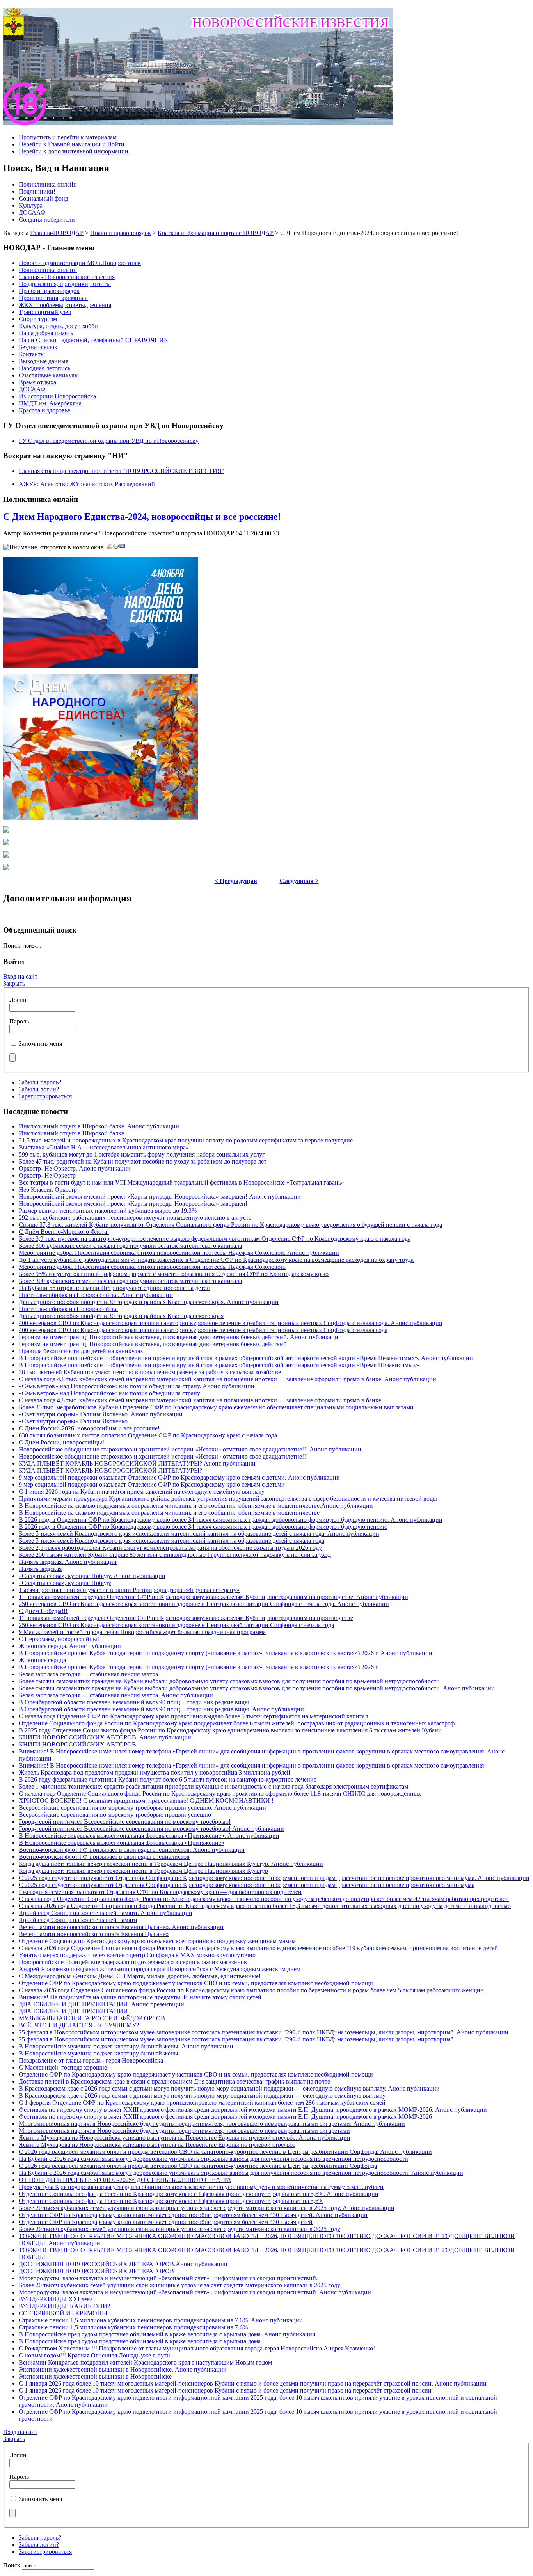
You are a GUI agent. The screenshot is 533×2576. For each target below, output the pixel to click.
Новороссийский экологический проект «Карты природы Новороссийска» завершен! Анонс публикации (160, 1197)
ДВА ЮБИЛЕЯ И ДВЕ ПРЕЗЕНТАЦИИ (73, 2011)
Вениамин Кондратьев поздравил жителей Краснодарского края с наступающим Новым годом (145, 2362)
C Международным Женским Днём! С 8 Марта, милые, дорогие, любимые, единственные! (140, 1976)
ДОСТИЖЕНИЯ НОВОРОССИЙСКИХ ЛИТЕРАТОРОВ (96, 2271)
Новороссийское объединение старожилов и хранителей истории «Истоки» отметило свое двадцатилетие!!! (163, 1456)
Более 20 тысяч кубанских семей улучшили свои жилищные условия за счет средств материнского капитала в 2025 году (179, 2229)
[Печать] (116, 547)
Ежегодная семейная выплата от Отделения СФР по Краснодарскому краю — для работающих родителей (160, 1892)
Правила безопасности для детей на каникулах (81, 1351)
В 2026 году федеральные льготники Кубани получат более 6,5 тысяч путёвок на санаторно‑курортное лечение (168, 1779)
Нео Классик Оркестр (48, 1189)
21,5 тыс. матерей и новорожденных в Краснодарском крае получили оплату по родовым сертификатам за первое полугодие (186, 1140)
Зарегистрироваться (45, 1096)
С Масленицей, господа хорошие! (64, 2067)
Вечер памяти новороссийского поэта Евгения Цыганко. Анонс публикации (121, 1927)
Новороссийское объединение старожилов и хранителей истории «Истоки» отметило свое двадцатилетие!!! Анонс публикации (190, 1449)
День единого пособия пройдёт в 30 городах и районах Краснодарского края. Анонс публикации (149, 1302)
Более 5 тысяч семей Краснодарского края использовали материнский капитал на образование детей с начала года (171, 1541)
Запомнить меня (40, 1044)
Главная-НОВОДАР (57, 233)
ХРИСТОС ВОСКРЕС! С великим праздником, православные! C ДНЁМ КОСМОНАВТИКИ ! (146, 1801)
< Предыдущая (236, 881)
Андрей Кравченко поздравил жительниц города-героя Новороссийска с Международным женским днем (160, 1969)
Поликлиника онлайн (48, 184)
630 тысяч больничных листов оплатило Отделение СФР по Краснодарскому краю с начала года (148, 1435)
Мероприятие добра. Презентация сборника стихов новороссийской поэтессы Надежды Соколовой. (152, 1267)
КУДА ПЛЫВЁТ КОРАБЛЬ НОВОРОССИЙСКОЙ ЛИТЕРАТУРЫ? (110, 1470)
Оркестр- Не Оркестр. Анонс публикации (75, 1168)
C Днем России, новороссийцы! (61, 1442)
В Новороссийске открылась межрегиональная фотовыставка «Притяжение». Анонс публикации (149, 1836)
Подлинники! (37, 191)
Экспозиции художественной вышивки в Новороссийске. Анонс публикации (123, 2369)
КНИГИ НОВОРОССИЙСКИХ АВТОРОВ (77, 1744)
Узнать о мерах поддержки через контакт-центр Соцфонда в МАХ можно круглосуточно (137, 1955)
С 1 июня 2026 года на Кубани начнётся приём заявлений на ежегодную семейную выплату (142, 1491)
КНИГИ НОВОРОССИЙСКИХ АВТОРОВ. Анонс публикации (105, 1737)
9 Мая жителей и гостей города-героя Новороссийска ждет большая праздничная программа (142, 1632)
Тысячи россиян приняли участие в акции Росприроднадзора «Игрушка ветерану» (129, 1590)
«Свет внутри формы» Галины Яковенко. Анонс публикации (101, 1414)
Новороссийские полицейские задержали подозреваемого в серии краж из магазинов (133, 1962)
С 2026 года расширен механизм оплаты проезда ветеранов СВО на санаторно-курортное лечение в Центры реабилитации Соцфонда (198, 2166)
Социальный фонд (44, 198)
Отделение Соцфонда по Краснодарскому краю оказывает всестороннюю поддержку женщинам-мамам (157, 1941)
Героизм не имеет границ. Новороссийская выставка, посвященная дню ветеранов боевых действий (153, 1344)
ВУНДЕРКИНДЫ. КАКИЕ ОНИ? (64, 2306)
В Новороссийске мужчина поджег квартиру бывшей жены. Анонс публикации (126, 2046)
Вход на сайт (20, 976)
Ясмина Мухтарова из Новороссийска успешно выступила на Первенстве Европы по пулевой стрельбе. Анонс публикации (185, 2138)
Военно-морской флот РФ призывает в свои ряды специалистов (104, 1857)
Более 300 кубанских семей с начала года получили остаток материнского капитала (130, 1246)
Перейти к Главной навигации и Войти (72, 144)
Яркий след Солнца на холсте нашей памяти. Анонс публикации (106, 1913)
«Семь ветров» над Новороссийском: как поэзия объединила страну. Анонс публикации (137, 1386)
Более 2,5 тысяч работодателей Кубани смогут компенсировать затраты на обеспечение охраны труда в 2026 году (170, 1548)
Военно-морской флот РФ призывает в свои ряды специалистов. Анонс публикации (132, 1850)
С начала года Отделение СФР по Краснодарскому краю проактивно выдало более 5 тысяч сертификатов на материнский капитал (193, 1716)
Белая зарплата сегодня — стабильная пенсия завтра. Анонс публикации (116, 1695)
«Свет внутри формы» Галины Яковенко (73, 1421)
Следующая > (299, 881)
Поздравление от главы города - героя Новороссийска (91, 2060)
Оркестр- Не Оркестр (47, 1175)
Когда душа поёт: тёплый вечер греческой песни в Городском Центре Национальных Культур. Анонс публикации (171, 1864)
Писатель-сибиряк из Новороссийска (68, 1309)
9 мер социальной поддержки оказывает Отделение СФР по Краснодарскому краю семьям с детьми (152, 1484)
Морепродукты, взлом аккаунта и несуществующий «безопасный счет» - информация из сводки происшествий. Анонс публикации (195, 2292)
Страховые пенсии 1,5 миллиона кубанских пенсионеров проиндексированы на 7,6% (133, 2327)
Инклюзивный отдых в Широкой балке (71, 1133)
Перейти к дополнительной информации (74, 151)
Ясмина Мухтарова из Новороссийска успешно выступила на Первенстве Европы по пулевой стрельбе (157, 2145)
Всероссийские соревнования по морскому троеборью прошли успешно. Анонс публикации (142, 1808)
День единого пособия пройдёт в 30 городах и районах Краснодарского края (121, 1316)
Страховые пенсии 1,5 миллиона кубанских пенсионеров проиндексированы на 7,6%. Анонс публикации (161, 2320)
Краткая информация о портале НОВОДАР (216, 233)
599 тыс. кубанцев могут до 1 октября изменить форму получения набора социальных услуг (142, 1154)
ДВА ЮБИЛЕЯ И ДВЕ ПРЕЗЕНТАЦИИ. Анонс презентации (101, 2004)
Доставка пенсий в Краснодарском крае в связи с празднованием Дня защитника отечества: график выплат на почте (174, 2081)
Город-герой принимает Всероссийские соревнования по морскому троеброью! (125, 1822)
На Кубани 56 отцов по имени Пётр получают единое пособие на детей (114, 1288)
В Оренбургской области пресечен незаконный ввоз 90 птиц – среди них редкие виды (134, 1702)
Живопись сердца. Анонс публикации (70, 1646)
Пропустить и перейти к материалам (68, 137)
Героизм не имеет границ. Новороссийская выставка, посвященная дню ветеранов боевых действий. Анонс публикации (180, 1337)
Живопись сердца (42, 1660)
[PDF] (110, 547)
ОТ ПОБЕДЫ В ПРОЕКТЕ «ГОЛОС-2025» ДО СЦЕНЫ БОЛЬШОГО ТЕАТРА (125, 2180)
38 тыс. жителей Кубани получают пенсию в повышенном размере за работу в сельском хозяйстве (150, 1372)
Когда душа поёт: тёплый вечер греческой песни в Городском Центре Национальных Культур (143, 1871)
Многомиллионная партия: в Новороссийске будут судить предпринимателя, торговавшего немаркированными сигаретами (184, 2131)
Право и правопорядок (121, 233)
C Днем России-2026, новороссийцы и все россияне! (89, 1428)
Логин (18, 1000)
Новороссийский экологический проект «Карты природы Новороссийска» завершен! (133, 1204)
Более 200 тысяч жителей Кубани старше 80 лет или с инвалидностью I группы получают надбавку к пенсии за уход (175, 1555)
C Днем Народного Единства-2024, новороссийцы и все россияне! (142, 517)
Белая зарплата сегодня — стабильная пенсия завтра (88, 1674)
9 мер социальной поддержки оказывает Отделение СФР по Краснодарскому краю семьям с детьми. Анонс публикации (179, 1477)
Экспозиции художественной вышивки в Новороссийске (95, 2376)
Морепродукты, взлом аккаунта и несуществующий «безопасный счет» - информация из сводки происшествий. (168, 2278)
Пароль (19, 1021)
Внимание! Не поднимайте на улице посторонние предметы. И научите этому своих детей (140, 1997)
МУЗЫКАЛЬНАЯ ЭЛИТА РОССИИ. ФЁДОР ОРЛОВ (92, 2018)
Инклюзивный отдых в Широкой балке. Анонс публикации (99, 1126)
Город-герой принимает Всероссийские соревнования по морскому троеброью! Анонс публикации (151, 1829)
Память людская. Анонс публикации (68, 1562)
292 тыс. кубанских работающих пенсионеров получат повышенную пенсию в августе (135, 1218)
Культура (31, 205)
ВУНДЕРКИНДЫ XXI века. (57, 2299)
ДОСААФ (32, 212)
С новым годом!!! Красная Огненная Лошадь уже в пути (94, 2355)
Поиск (12, 946)
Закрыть (14, 983)
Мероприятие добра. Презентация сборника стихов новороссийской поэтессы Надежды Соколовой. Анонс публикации (179, 1253)
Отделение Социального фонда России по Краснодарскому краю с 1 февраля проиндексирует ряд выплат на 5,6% (171, 2201)
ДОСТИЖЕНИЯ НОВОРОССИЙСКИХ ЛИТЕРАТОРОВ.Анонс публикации (123, 2264)
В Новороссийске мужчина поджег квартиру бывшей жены (99, 2053)
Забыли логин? (39, 1089)
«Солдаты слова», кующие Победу (65, 1583)
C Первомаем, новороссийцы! (59, 1639)
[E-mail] (122, 547)
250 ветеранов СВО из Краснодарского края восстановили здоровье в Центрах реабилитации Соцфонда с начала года (176, 1625)
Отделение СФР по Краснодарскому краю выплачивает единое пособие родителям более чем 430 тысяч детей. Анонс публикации (193, 2215)
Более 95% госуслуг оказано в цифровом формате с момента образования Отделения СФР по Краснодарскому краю (174, 1274)
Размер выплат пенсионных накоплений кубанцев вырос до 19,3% (108, 1211)
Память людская (40, 1569)
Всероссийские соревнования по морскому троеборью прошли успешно (115, 1815)
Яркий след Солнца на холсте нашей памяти (78, 1920)
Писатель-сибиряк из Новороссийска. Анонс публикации (96, 1295)
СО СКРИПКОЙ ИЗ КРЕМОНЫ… (66, 2313)
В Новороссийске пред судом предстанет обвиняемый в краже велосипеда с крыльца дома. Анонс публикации (167, 2334)
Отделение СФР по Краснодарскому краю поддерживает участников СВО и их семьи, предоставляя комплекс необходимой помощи (196, 1983)
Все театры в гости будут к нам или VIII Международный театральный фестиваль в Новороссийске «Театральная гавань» (181, 1182)
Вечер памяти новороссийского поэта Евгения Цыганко (94, 1934)
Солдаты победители (47, 219)
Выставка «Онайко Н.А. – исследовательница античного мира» (104, 1147)
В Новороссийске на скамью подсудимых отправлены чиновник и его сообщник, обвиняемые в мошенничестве (169, 1513)
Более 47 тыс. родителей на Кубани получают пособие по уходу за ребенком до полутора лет (143, 1161)
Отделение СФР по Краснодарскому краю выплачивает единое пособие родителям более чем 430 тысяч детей (166, 2222)
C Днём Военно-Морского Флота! (64, 1232)
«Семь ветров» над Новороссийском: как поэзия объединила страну (109, 1393)
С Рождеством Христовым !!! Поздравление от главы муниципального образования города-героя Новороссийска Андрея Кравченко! (197, 2348)
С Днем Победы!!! (43, 1611)
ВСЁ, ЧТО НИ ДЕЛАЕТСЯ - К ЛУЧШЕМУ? (79, 2025)
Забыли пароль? (40, 1082)
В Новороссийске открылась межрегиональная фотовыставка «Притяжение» (122, 1843)
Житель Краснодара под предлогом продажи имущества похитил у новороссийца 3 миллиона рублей (155, 1772)
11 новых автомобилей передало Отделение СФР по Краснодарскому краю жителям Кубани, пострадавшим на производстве (186, 1618)
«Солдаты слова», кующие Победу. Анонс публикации (92, 1576)
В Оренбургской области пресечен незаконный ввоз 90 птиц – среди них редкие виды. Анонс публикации (161, 1709)
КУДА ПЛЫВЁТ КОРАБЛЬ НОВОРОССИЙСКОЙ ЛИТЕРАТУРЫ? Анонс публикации (137, 1463)
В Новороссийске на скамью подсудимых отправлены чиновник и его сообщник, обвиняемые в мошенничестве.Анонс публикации (196, 1506)
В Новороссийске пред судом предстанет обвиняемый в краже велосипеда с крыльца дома (140, 2341)
